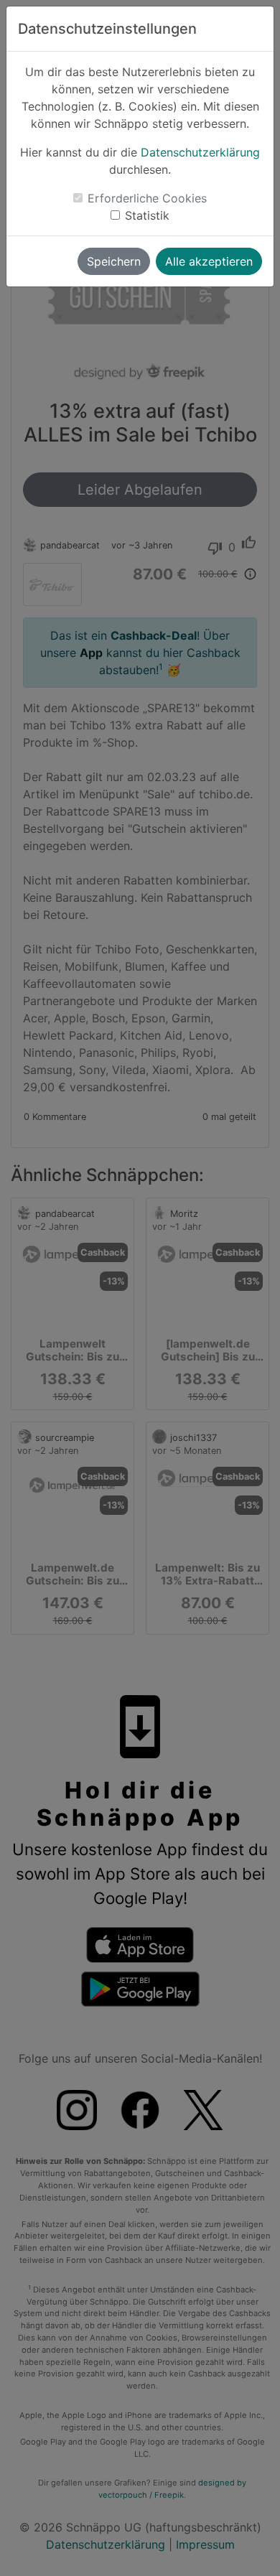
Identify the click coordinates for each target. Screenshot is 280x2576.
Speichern (114, 261)
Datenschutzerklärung (200, 152)
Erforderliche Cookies (147, 198)
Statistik (147, 215)
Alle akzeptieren (209, 261)
